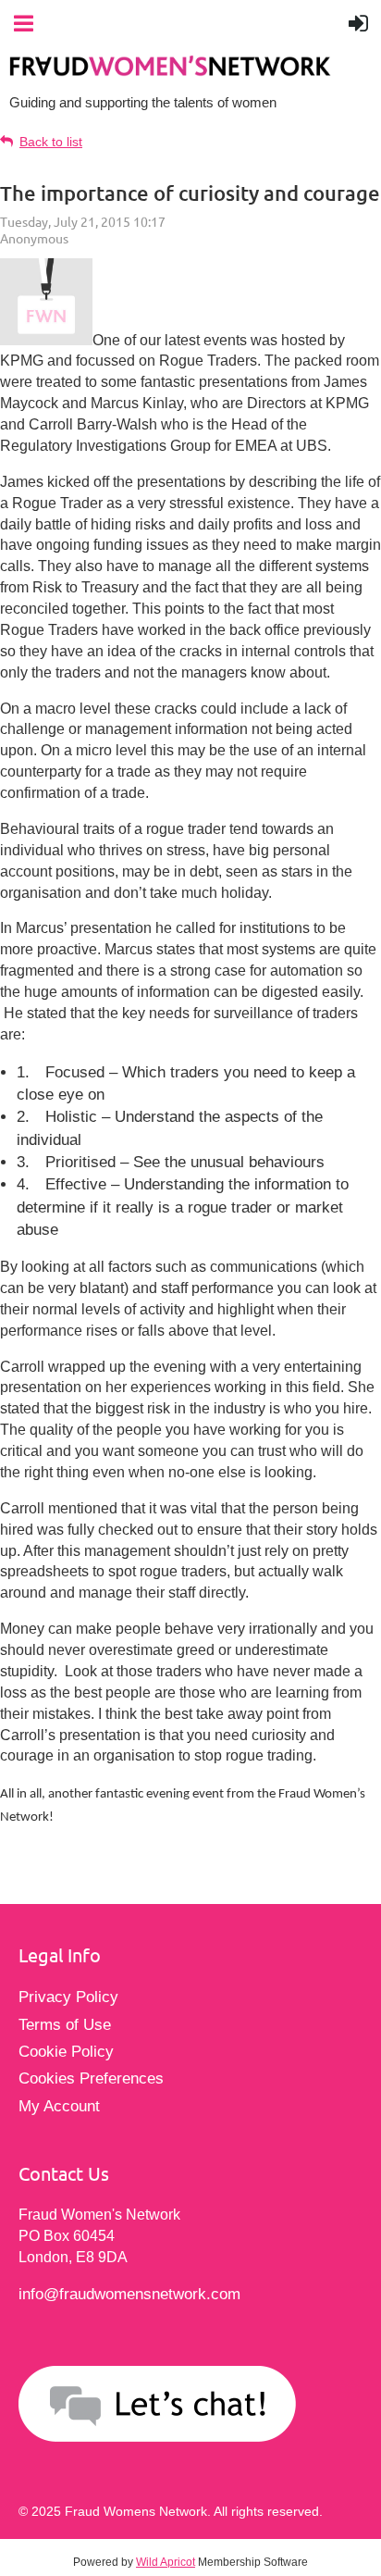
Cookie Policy (66, 2052)
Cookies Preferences (91, 2078)
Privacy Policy (68, 1997)
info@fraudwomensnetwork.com (129, 2294)
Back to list (51, 142)
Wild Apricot (166, 2562)
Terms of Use (65, 2025)
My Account (59, 2106)
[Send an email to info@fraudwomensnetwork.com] (190, 2407)
